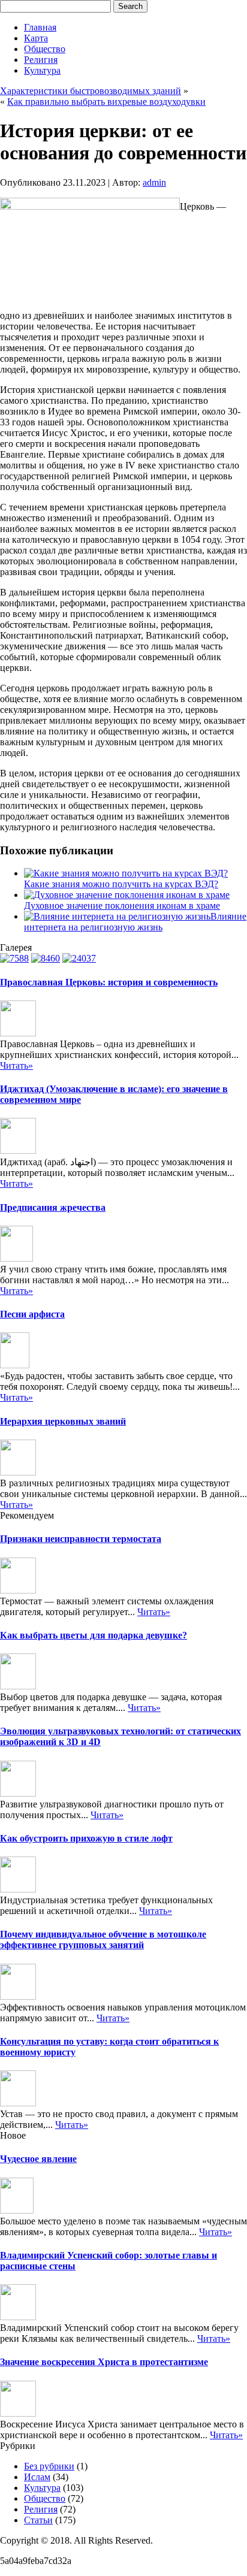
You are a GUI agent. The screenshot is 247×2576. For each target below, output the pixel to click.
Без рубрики (49, 2466)
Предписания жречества (53, 1207)
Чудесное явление (38, 2159)
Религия (41, 60)
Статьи (38, 2520)
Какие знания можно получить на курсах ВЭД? (121, 884)
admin (154, 182)
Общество (45, 49)
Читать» (16, 1065)
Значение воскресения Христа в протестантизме (104, 2362)
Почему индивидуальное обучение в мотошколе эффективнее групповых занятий (103, 1939)
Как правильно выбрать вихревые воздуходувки (106, 102)
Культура (42, 70)
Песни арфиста (32, 1314)
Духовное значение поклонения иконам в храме (122, 905)
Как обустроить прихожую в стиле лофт (86, 1838)
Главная (40, 27)
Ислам (37, 2477)
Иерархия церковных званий (63, 1421)
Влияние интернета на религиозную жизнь (135, 922)
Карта (36, 38)
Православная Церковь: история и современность (109, 982)
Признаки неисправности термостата (81, 1539)
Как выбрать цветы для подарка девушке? (94, 1635)
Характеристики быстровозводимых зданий (91, 91)
